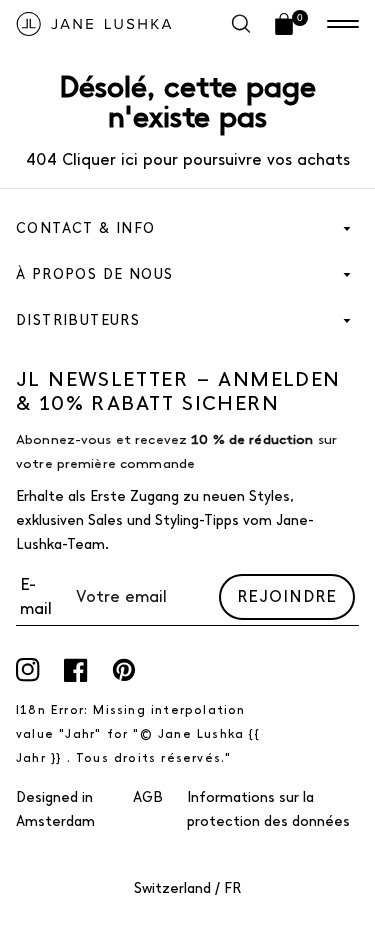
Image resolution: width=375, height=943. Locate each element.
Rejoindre (287, 596)
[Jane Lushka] (94, 24)
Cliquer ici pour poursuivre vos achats (203, 159)
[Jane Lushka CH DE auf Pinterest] (124, 670)
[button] (343, 24)
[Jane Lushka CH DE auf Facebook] (76, 670)
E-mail (36, 596)
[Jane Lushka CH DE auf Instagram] (28, 670)
